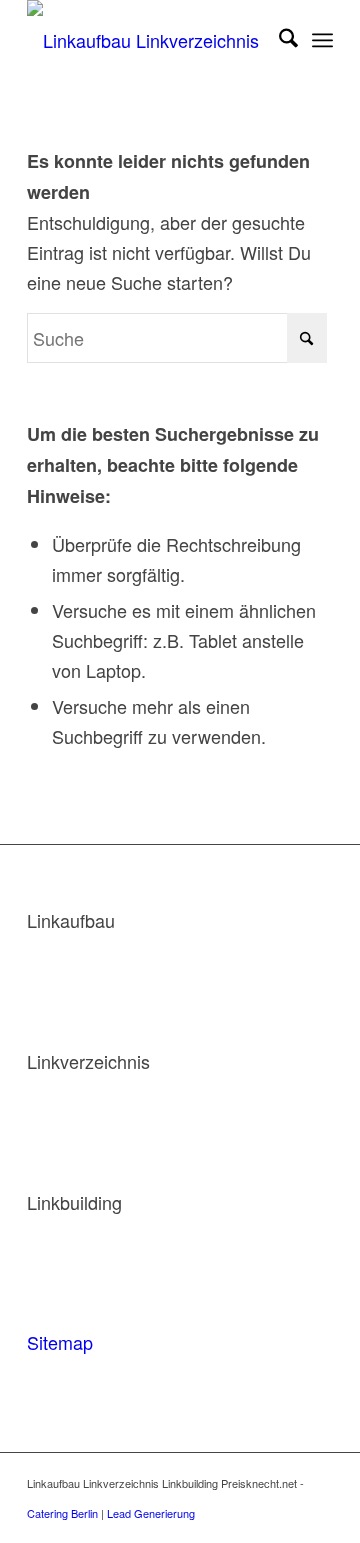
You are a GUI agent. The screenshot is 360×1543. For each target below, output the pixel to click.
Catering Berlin (62, 1513)
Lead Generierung (151, 1513)
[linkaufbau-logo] (149, 40)
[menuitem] (278, 40)
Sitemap (60, 1342)
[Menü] (322, 40)
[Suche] (278, 40)
